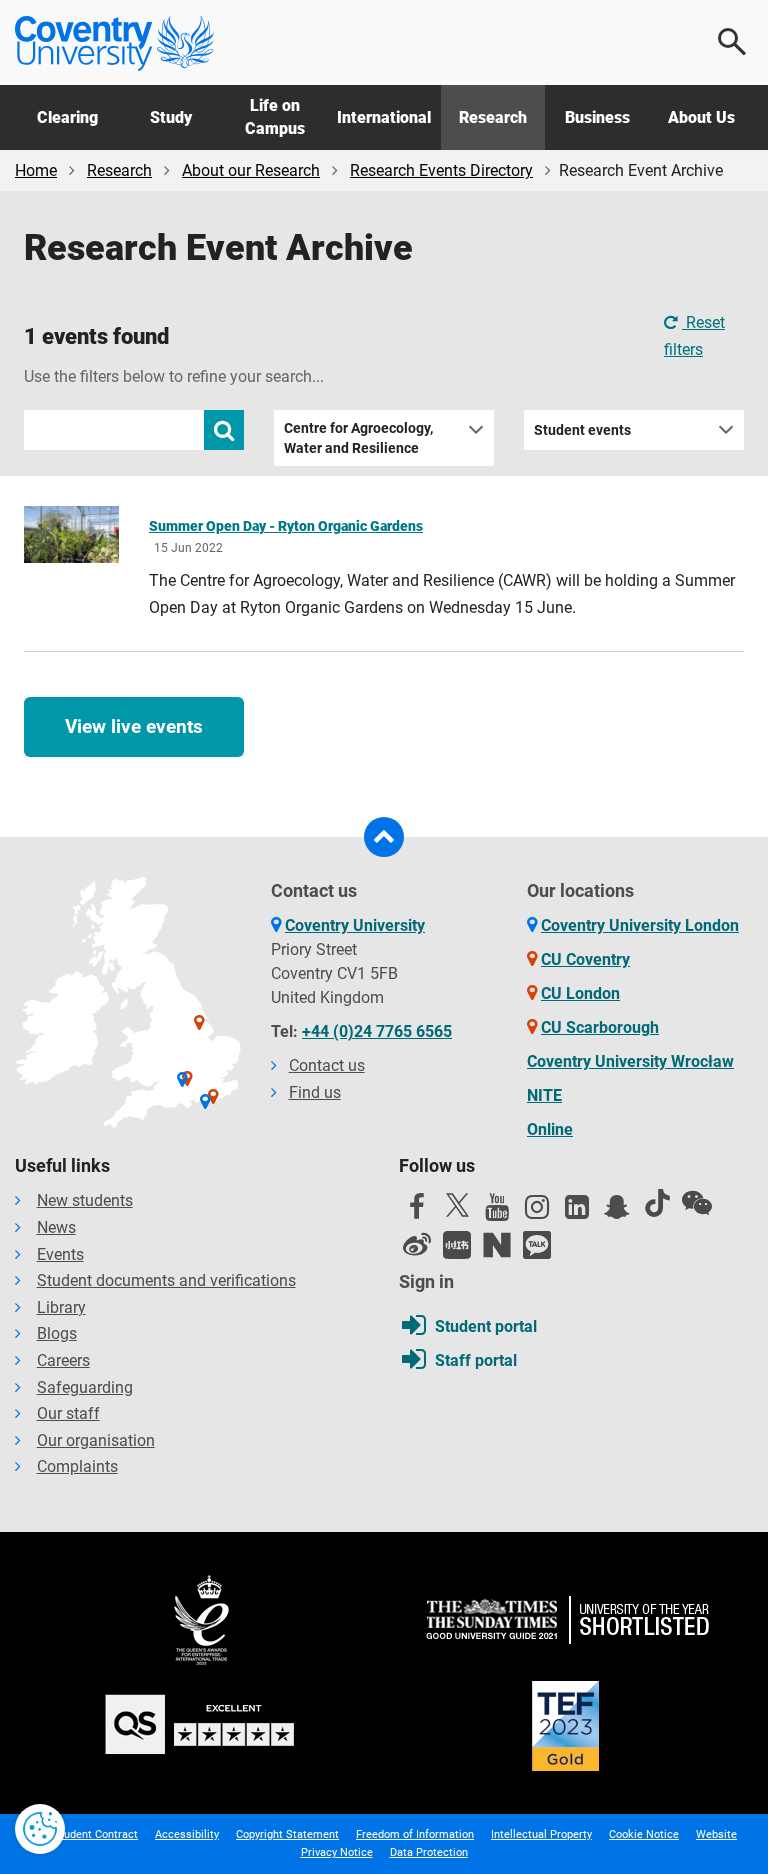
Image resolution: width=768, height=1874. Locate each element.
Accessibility (187, 1834)
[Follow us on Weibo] (417, 1245)
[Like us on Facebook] (417, 1212)
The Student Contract (84, 1834)
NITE (544, 1095)
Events (60, 1254)
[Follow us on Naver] (497, 1245)
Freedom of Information (415, 1834)
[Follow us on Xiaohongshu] (457, 1245)
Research (493, 117)
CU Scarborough (600, 1027)
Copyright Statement (287, 1834)
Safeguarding (85, 1387)
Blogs (57, 1333)
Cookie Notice (644, 1834)
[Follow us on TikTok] (657, 1203)
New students (85, 1200)
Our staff (68, 1413)
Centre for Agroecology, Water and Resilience (358, 438)
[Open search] (733, 42)
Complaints (77, 1466)
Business (597, 117)
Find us (315, 1092)
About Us (701, 117)
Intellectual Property (541, 1834)
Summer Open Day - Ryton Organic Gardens (286, 526)
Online (550, 1129)
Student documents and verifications (166, 1280)
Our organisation (96, 1440)
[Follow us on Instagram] (537, 1212)
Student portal (486, 1326)
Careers (63, 1360)
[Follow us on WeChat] (697, 1203)
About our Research (251, 170)
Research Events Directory (441, 170)
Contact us (327, 1065)
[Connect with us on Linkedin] (577, 1212)
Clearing (67, 117)
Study (171, 117)
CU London (580, 993)
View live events (134, 726)
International (384, 117)
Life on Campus (275, 116)
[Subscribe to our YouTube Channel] (497, 1212)
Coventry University (355, 925)
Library (61, 1307)
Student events (582, 430)
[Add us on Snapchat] (617, 1212)
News (56, 1227)
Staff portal (476, 1360)
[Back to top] (384, 837)
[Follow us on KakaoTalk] (537, 1245)
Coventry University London (640, 925)
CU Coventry (585, 959)
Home (36, 170)
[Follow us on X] (457, 1205)
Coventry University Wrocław (630, 1061)
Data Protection (429, 1852)
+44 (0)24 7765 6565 (377, 1031)
